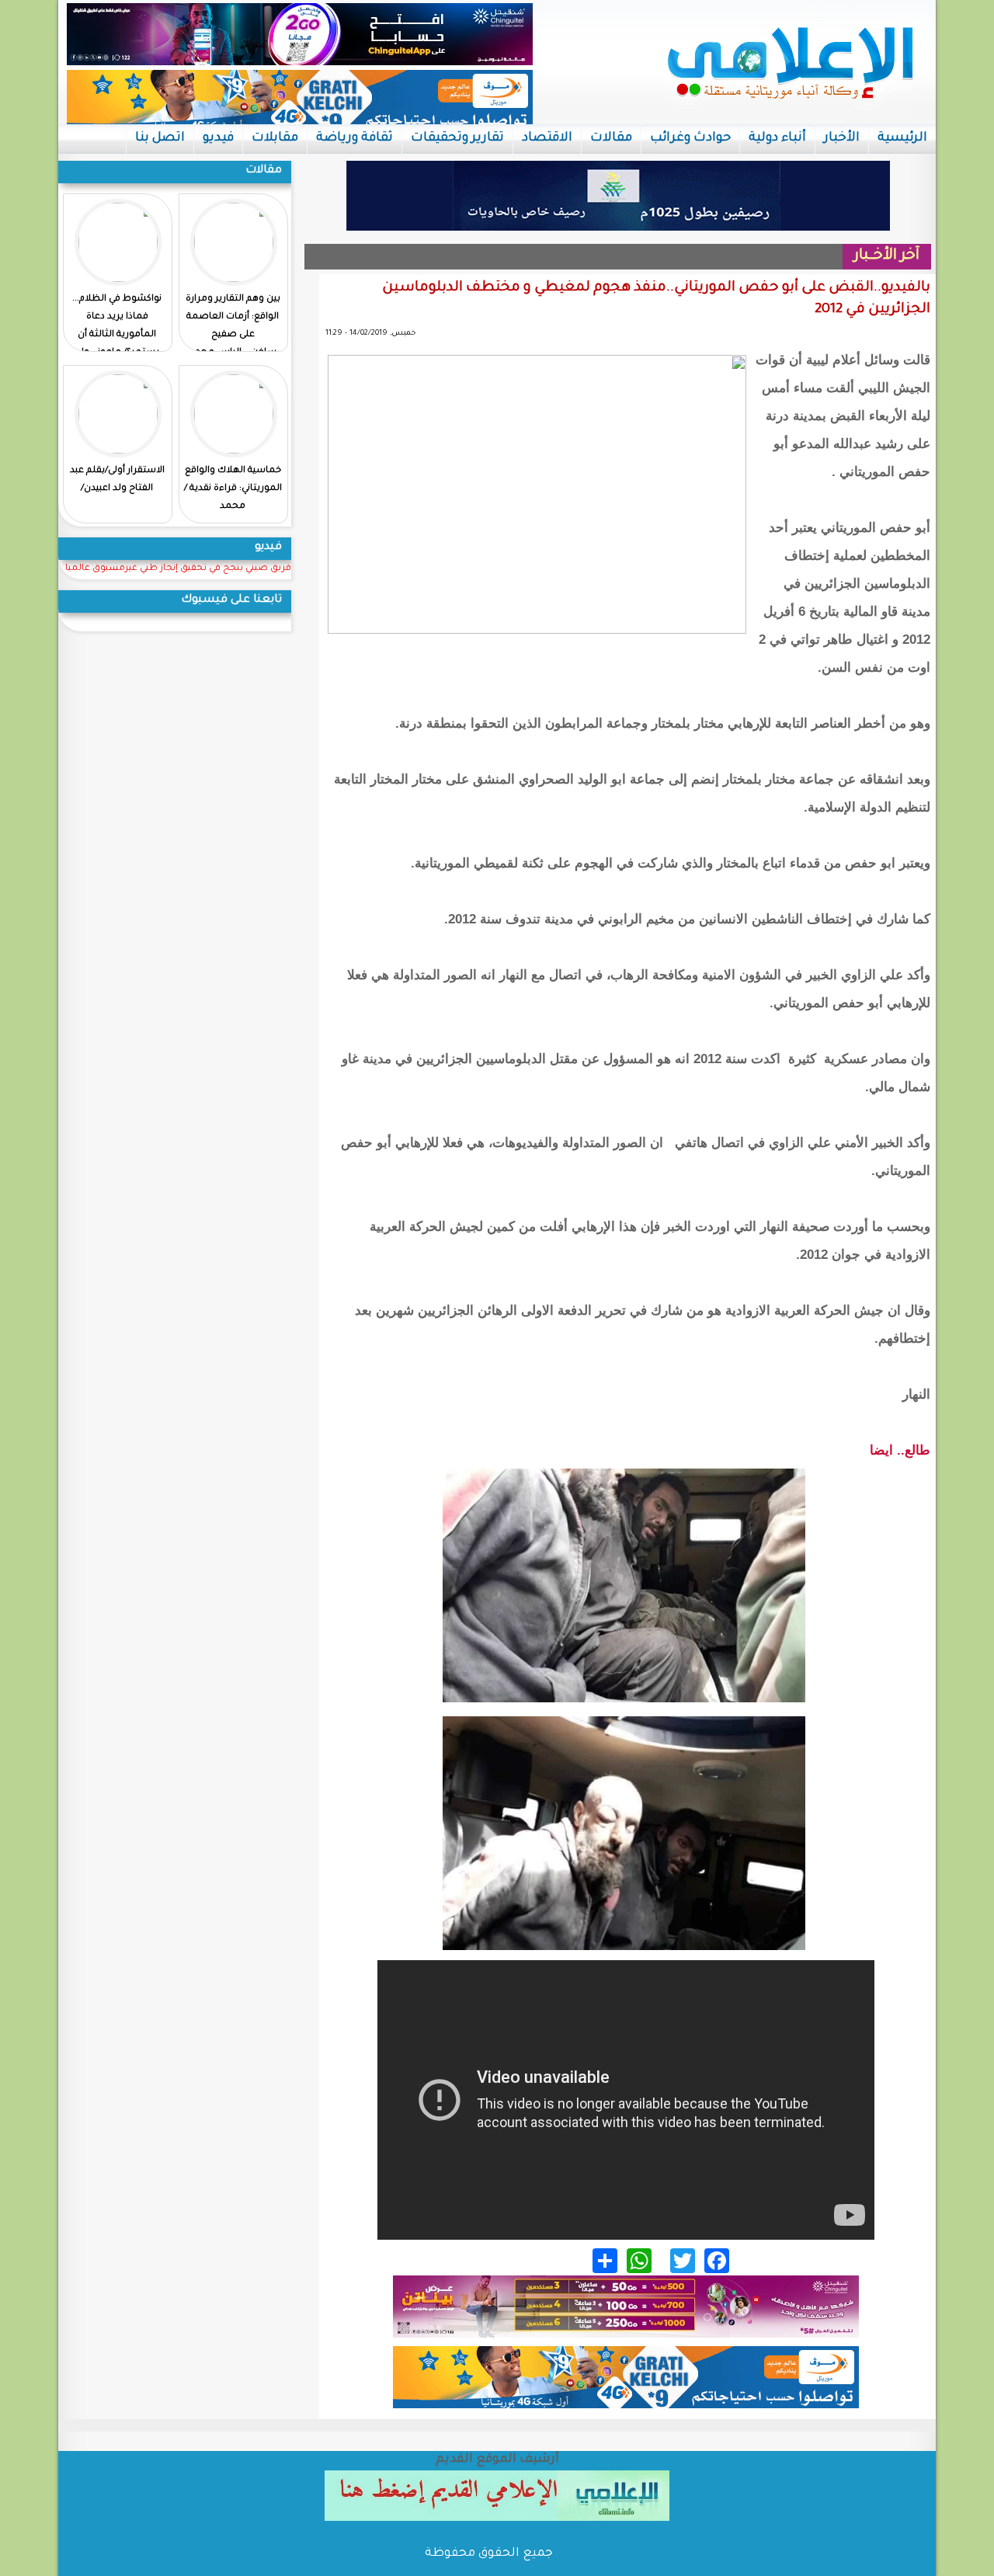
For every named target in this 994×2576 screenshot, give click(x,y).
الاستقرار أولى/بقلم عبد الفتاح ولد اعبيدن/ (117, 480)
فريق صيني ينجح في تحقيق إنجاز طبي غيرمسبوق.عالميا (178, 569)
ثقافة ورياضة (355, 138)
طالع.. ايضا (900, 1450)
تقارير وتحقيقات (457, 138)
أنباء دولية (777, 138)
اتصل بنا (160, 138)
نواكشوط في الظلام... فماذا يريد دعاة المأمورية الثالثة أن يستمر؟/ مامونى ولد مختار (117, 335)
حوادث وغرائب (690, 138)
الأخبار (842, 138)
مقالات (611, 138)
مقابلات (275, 138)
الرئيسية (902, 138)
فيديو (218, 138)
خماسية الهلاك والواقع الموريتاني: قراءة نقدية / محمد (233, 489)
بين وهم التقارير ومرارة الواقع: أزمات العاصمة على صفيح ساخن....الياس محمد (233, 326)
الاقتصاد (547, 138)
